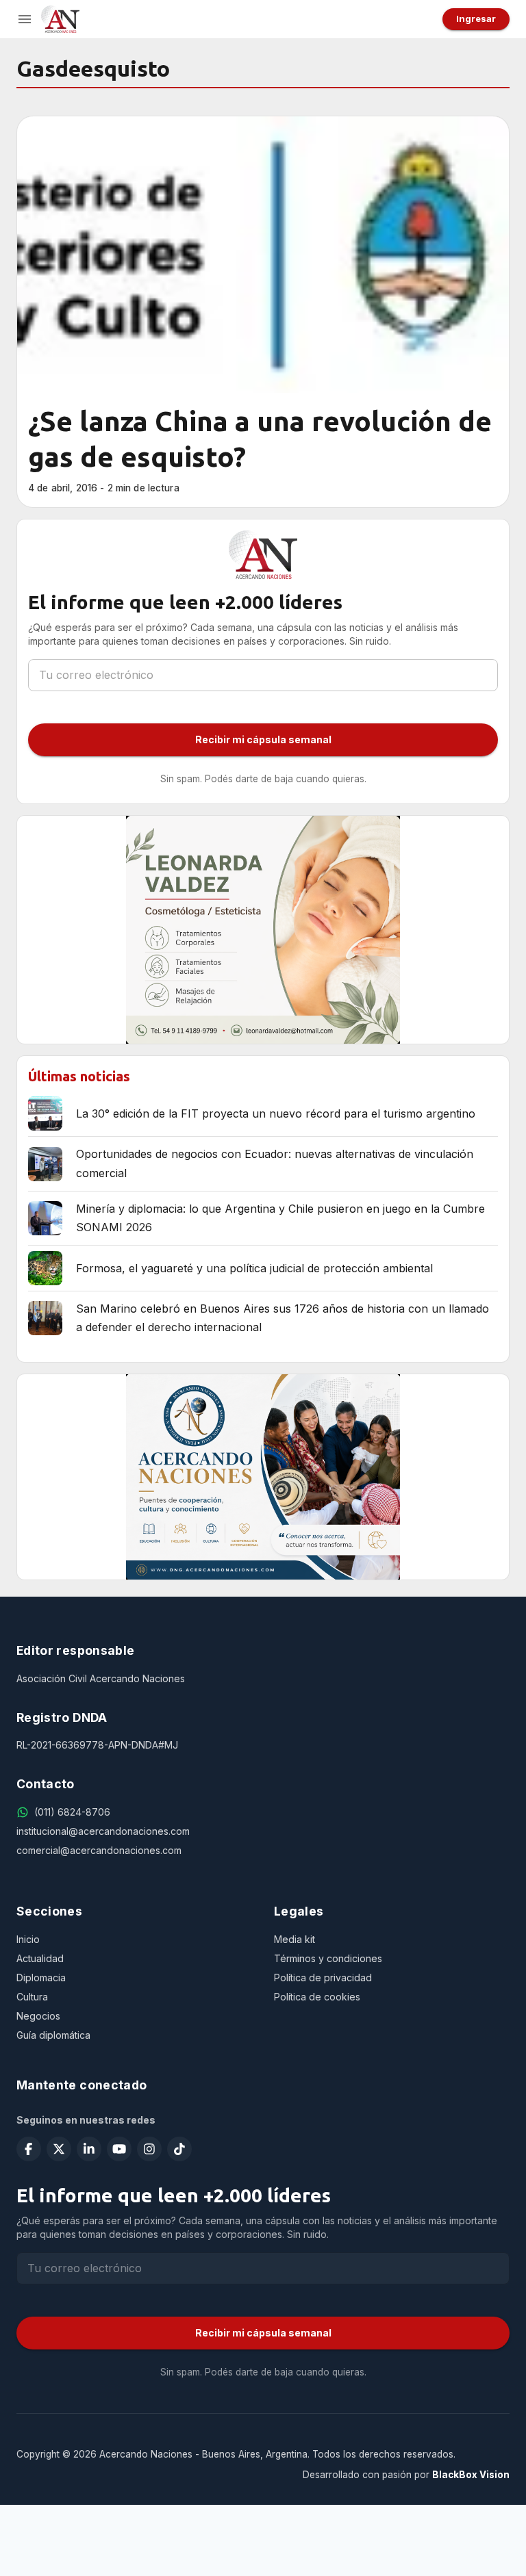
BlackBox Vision (471, 2475)
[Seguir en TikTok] (179, 2149)
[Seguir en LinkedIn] (89, 2149)
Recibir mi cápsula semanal (263, 739)
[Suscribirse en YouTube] (119, 2149)
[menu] (25, 19)
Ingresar (476, 18)
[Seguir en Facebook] (29, 2149)
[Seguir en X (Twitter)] (59, 2149)
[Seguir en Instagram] (149, 2149)
